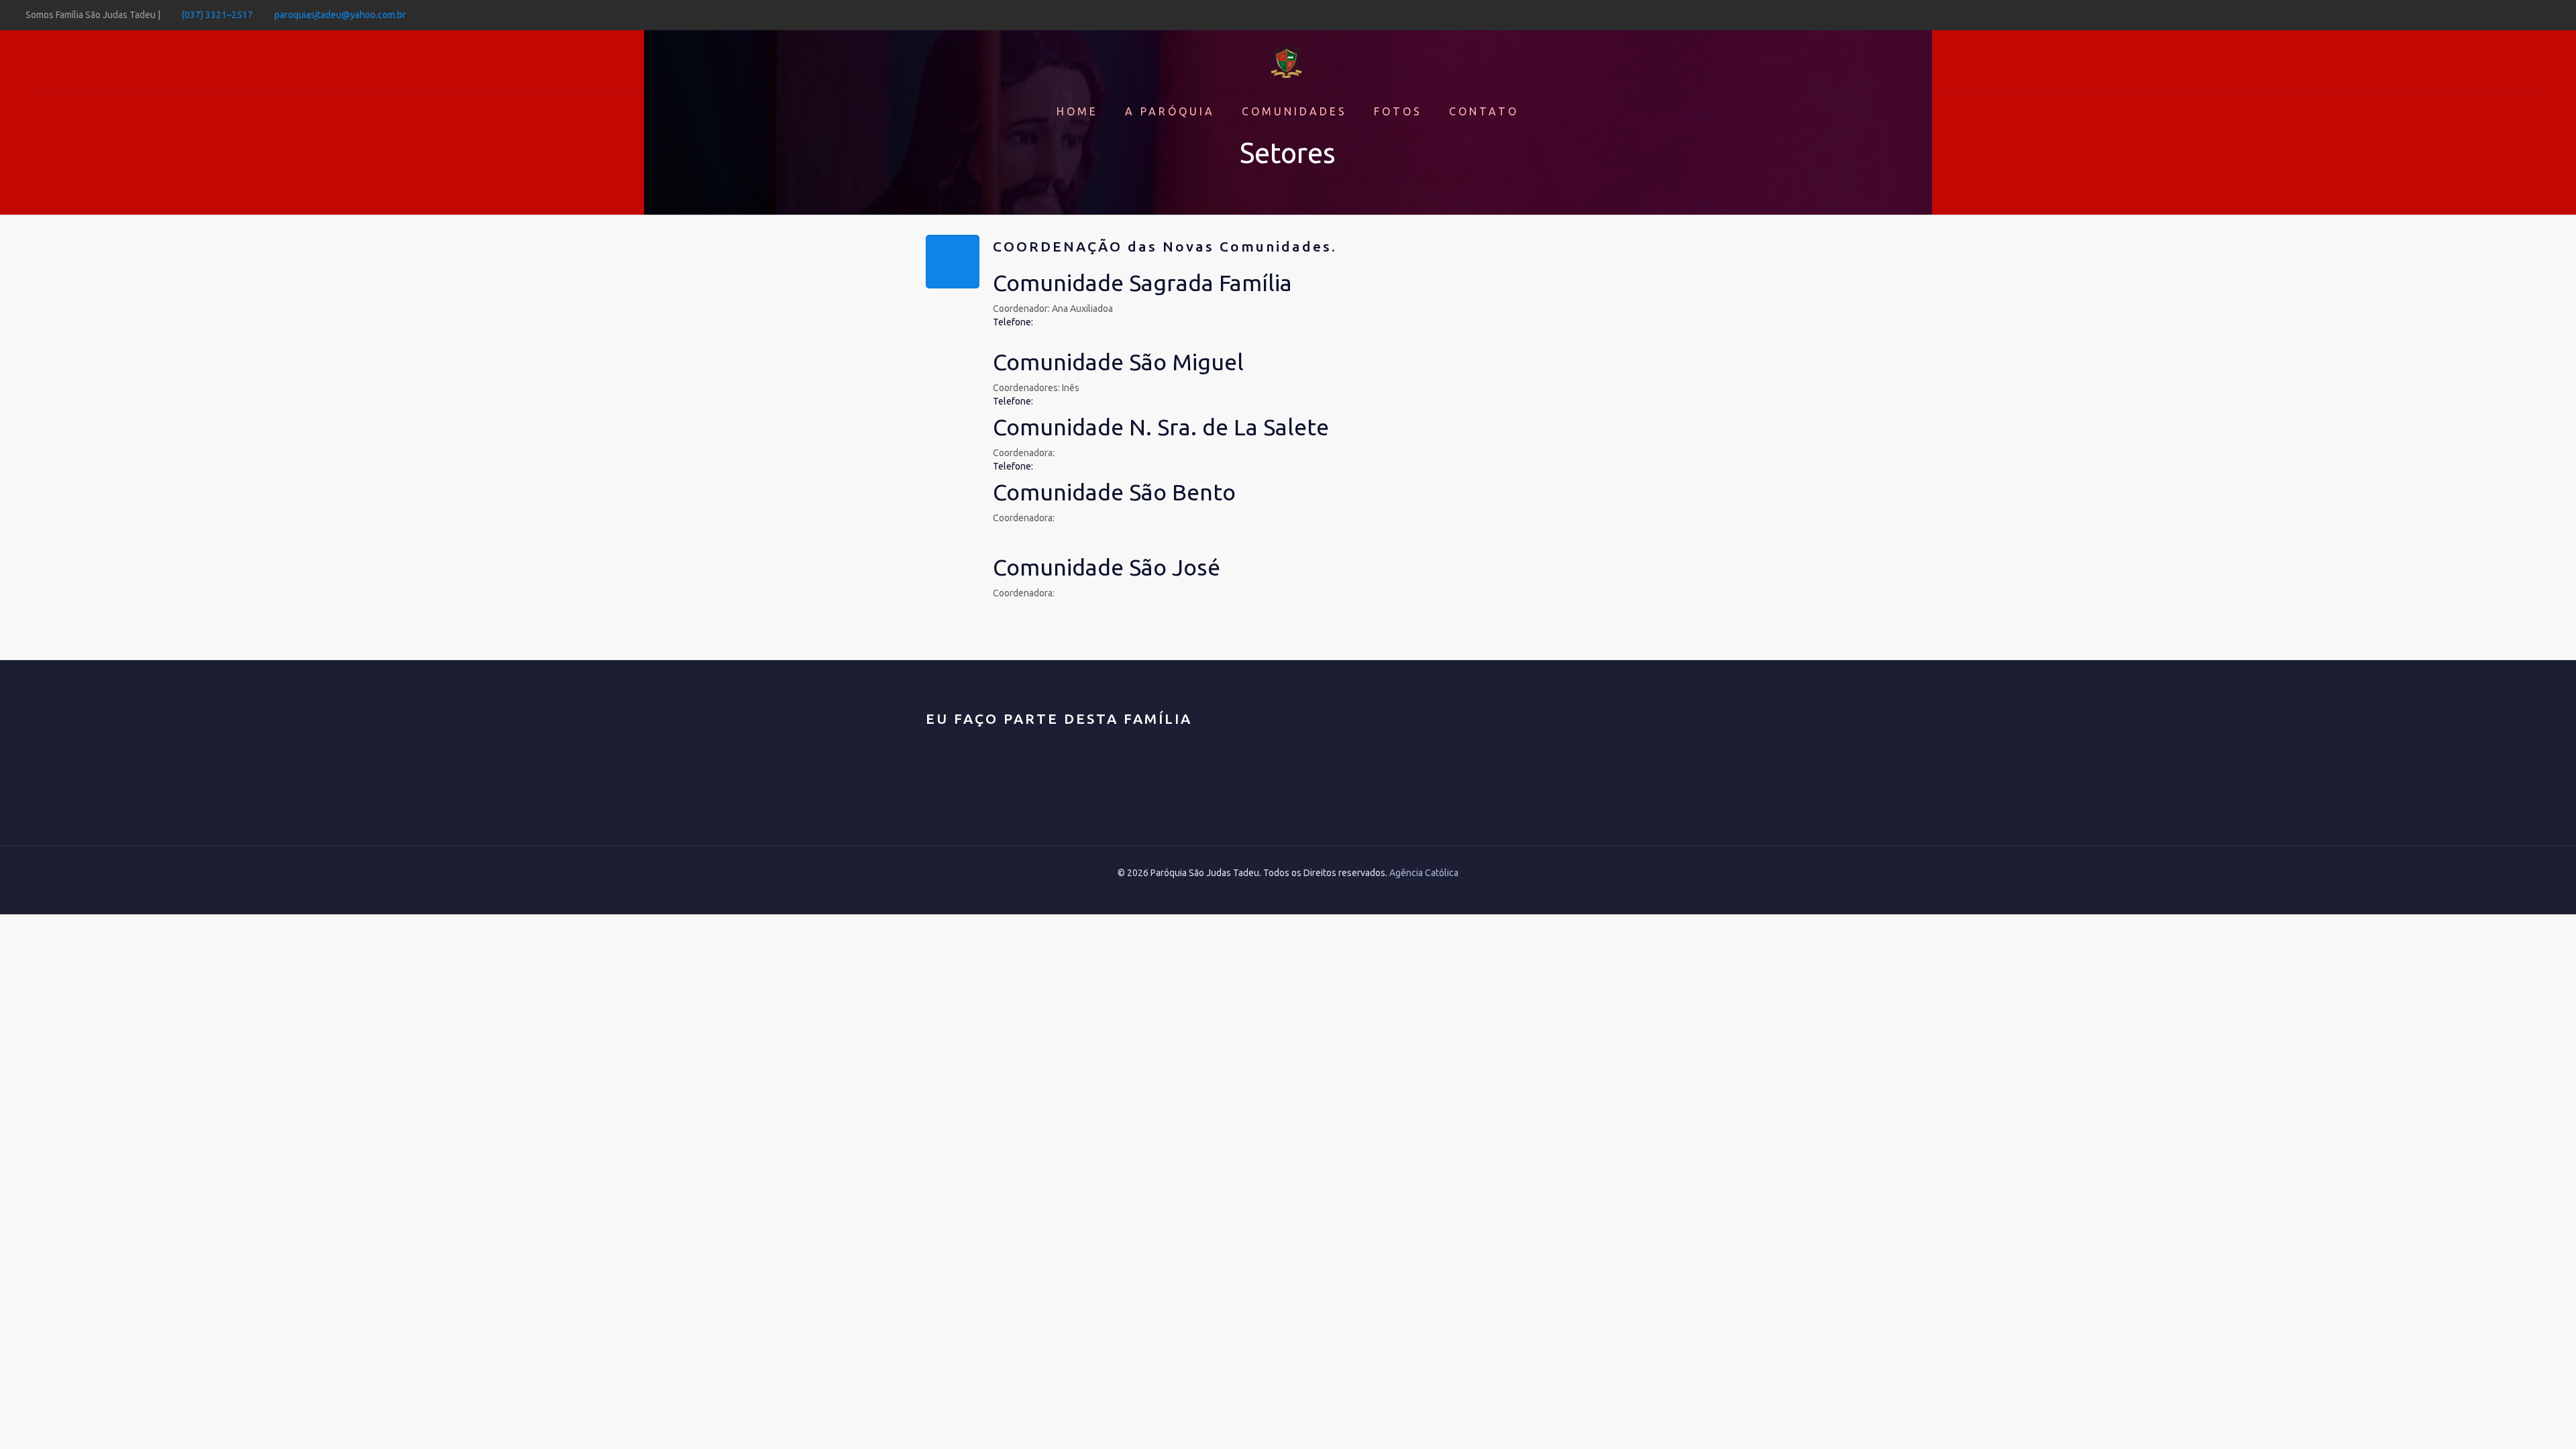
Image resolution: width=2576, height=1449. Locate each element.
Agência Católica (1424, 873)
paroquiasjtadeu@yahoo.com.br (340, 15)
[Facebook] (2543, 14)
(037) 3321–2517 (217, 15)
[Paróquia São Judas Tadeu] (1288, 60)
